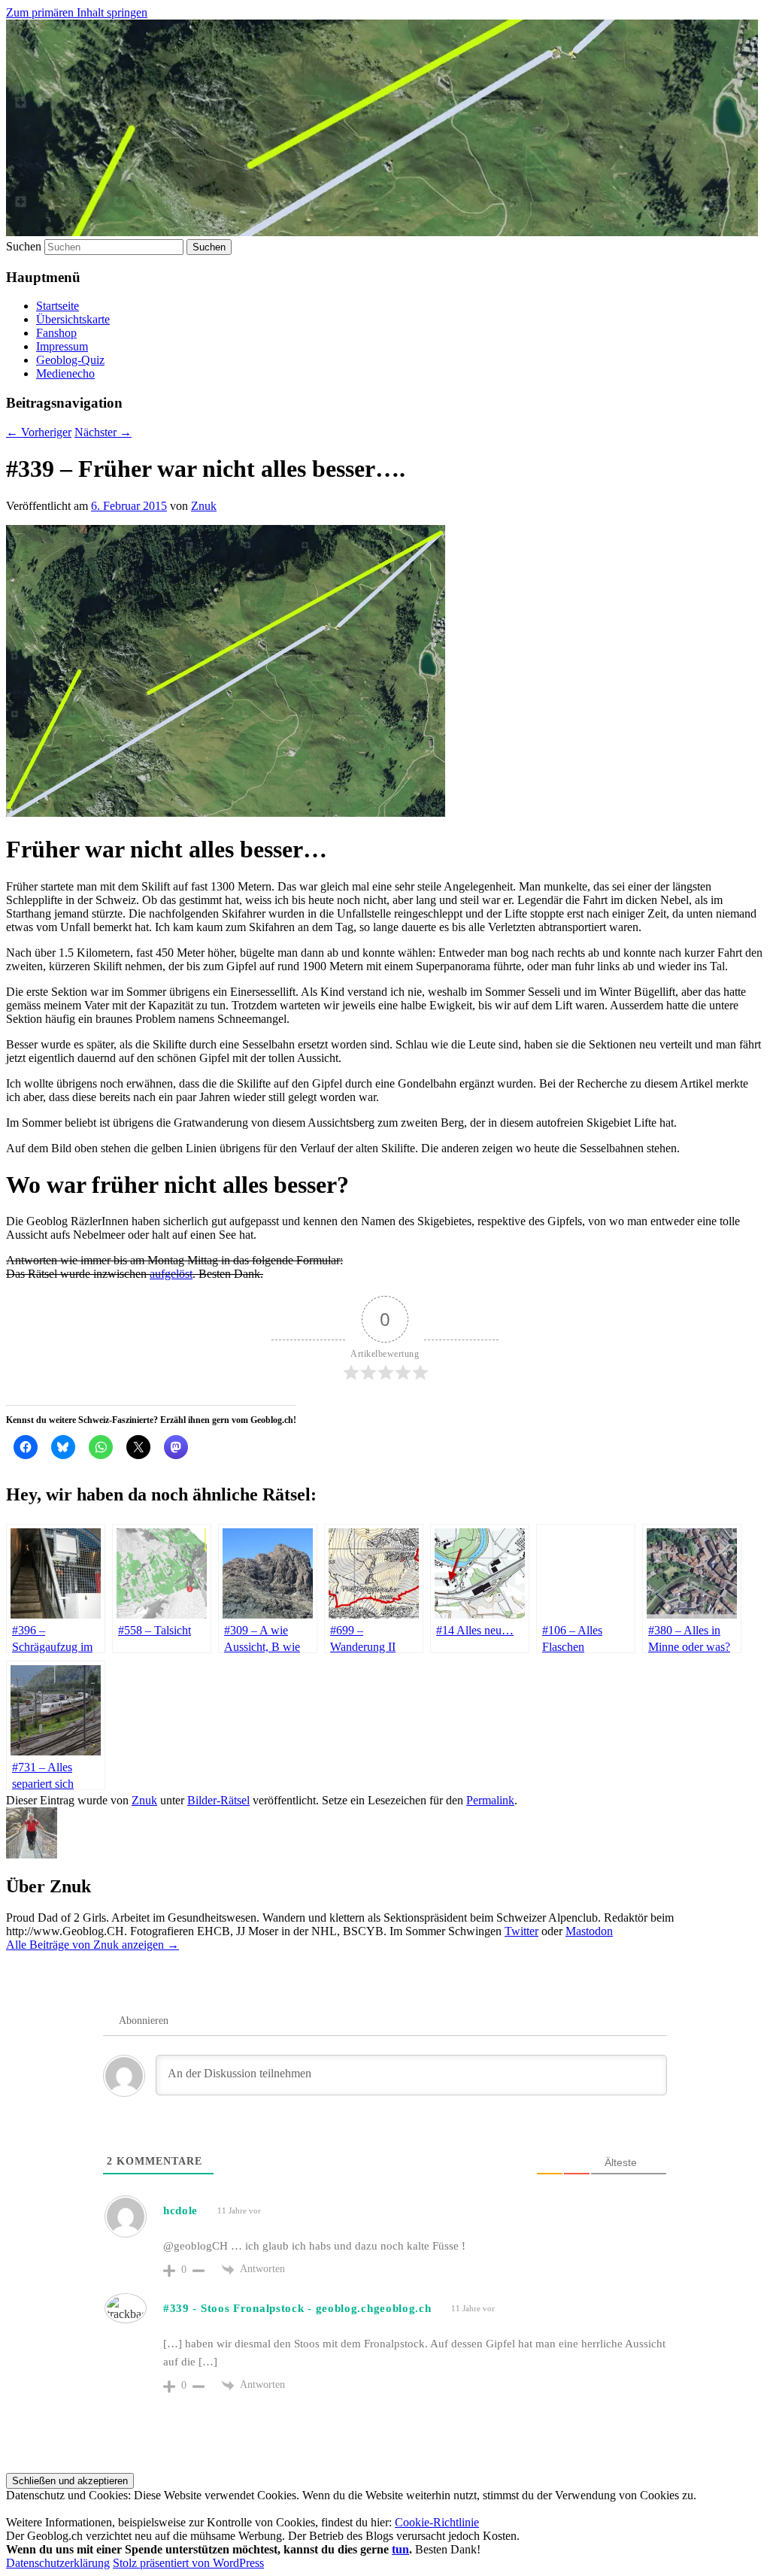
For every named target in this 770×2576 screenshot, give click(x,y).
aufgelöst (171, 1274)
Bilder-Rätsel (218, 1800)
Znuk (204, 506)
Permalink (490, 1800)
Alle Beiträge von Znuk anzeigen (92, 1945)
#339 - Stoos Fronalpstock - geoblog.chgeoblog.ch (297, 2308)
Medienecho (65, 373)
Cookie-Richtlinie (437, 2522)
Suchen (24, 246)
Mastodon (589, 1931)
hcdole (180, 2210)
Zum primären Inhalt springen (77, 12)
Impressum (62, 346)
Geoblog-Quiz (70, 360)
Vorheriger (39, 432)
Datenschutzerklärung (58, 2563)
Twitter (521, 1931)
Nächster (103, 432)
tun (400, 2549)
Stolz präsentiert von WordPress (188, 2563)
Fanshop (56, 333)
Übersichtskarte (73, 319)
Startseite (58, 306)
